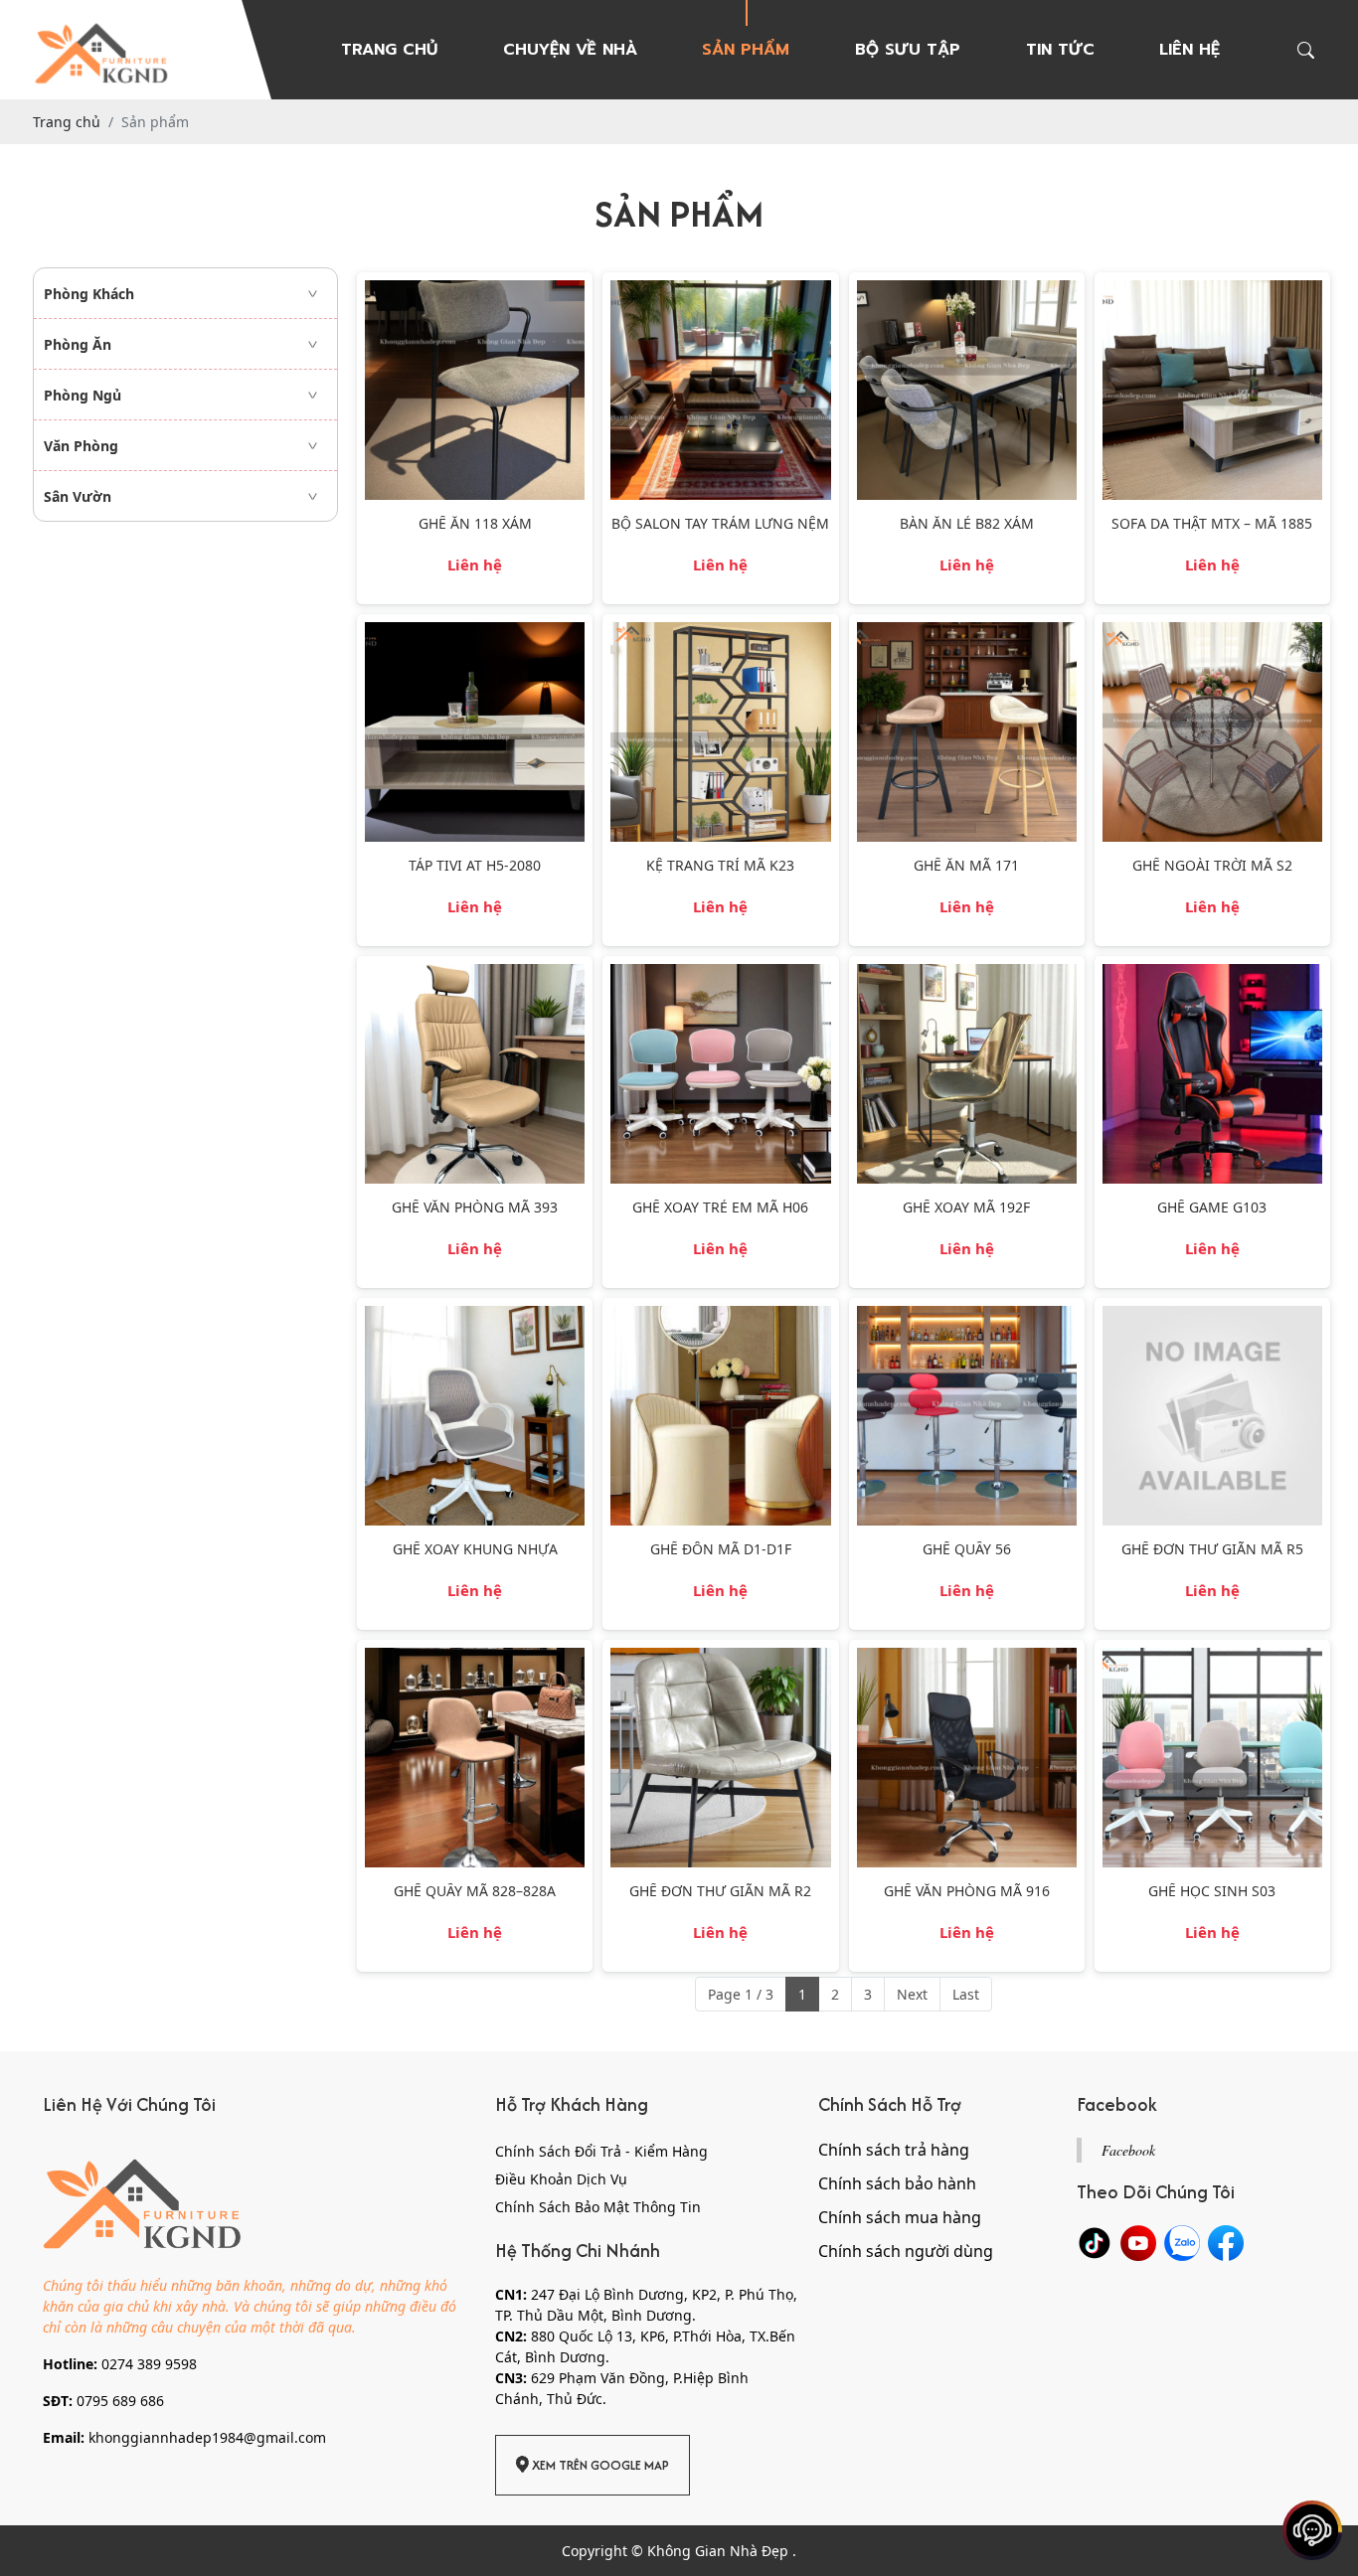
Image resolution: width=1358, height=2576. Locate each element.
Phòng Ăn (78, 344)
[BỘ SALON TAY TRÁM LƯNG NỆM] (720, 291)
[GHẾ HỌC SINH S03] (1212, 1658)
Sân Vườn (78, 496)
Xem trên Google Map (599, 2465)
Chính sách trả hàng (894, 2150)
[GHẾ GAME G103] (1212, 974)
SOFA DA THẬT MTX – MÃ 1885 (1212, 524)
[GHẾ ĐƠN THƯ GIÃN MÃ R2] (720, 1658)
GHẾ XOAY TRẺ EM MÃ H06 (720, 1208)
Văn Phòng (81, 446)
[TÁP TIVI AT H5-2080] (475, 633)
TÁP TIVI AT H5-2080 (475, 866)
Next (912, 1994)
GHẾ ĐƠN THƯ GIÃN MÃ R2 (720, 1892)
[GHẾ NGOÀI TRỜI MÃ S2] (1212, 633)
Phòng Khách (89, 294)
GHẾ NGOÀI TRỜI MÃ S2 (1212, 866)
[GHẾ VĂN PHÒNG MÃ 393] (475, 974)
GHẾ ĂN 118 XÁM (475, 524)
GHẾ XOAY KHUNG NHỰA (475, 1550)
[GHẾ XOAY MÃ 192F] (967, 974)
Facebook (1128, 2150)
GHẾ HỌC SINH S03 (1212, 1892)
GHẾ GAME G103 (1212, 1208)
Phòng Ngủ (83, 395)
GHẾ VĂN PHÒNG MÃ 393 (475, 1208)
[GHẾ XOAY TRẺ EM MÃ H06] (720, 974)
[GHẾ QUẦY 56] (967, 1316)
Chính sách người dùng (906, 2251)
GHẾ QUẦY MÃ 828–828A (475, 1892)
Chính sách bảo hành (897, 2183)
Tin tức (1060, 50)
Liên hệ (1189, 50)
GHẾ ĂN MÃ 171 (966, 866)
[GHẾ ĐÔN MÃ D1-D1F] (720, 1316)
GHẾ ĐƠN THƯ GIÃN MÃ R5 (1212, 1550)
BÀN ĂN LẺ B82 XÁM (967, 524)
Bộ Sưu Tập (908, 50)
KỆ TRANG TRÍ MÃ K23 (720, 866)
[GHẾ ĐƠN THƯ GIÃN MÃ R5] (1212, 1316)
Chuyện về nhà (570, 50)
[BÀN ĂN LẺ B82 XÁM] (967, 291)
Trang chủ (389, 50)
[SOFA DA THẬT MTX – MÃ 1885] (1212, 291)
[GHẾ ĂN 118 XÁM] (475, 291)
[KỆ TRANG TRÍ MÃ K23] (720, 633)
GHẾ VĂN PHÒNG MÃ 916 (967, 1892)
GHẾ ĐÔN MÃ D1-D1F (721, 1550)
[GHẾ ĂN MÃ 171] (967, 633)
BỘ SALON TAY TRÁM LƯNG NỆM (720, 524)
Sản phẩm (746, 50)
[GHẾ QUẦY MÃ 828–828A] (475, 1658)
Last (966, 1994)
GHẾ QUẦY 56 (967, 1550)
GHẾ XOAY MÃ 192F (966, 1208)
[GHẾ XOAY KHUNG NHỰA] (475, 1316)
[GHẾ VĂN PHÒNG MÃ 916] (967, 1658)
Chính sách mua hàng (900, 2217)
